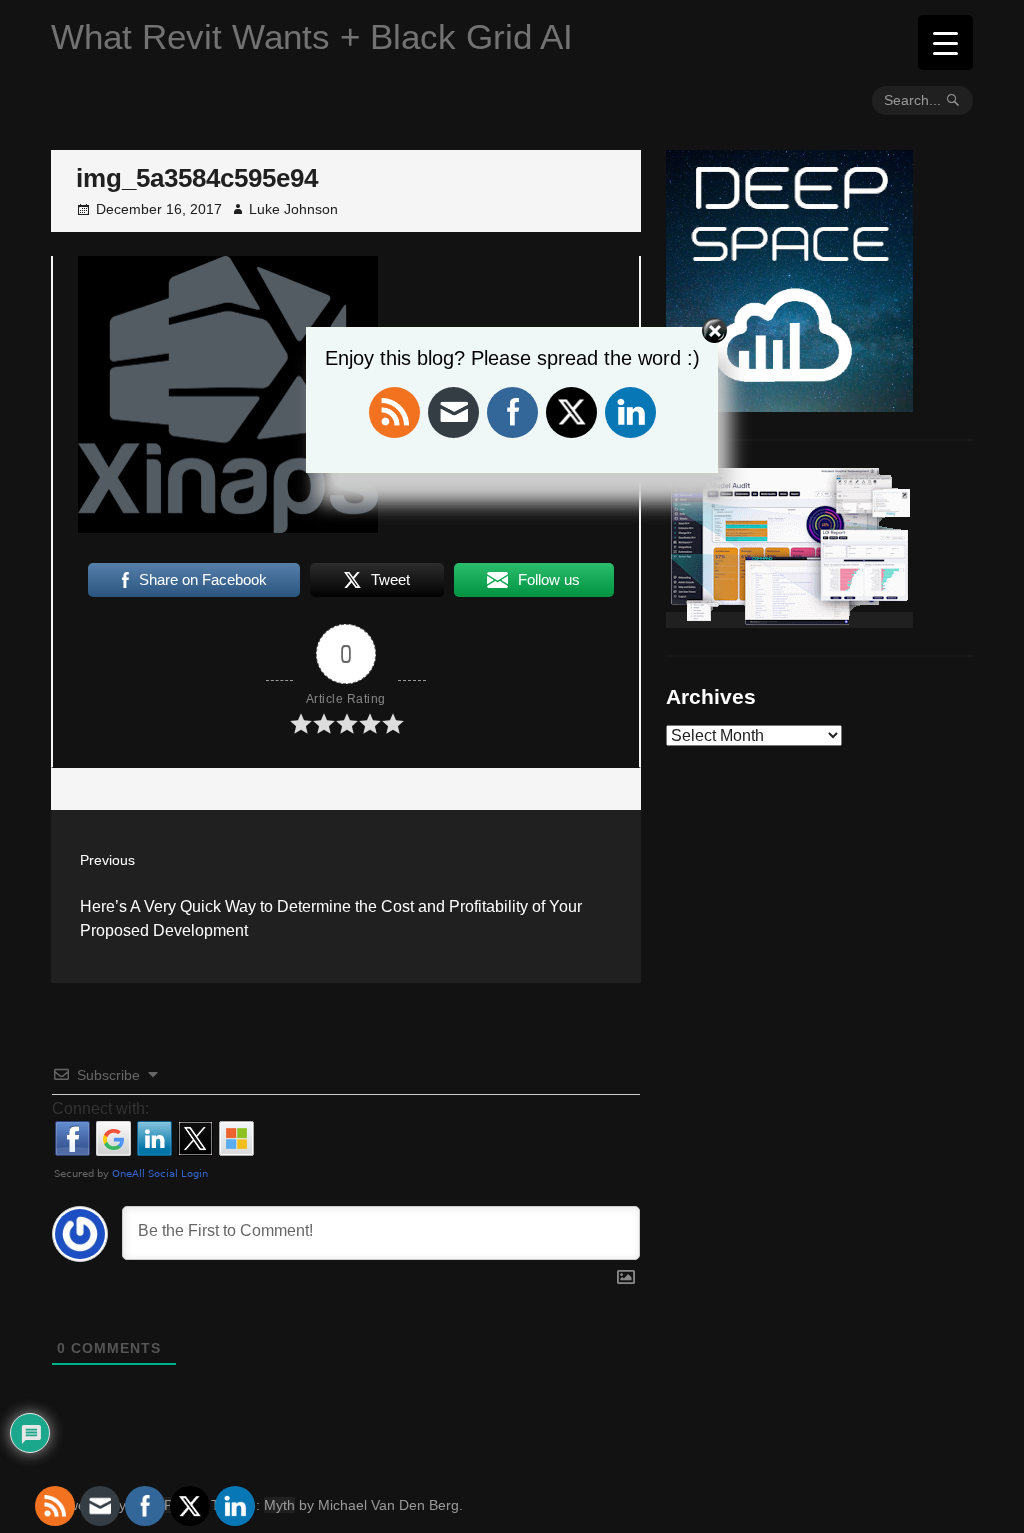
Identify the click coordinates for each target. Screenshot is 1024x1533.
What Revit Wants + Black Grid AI (312, 36)
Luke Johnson (293, 209)
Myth (279, 1505)
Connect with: (100, 1108)
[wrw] (789, 620)
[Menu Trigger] (945, 42)
